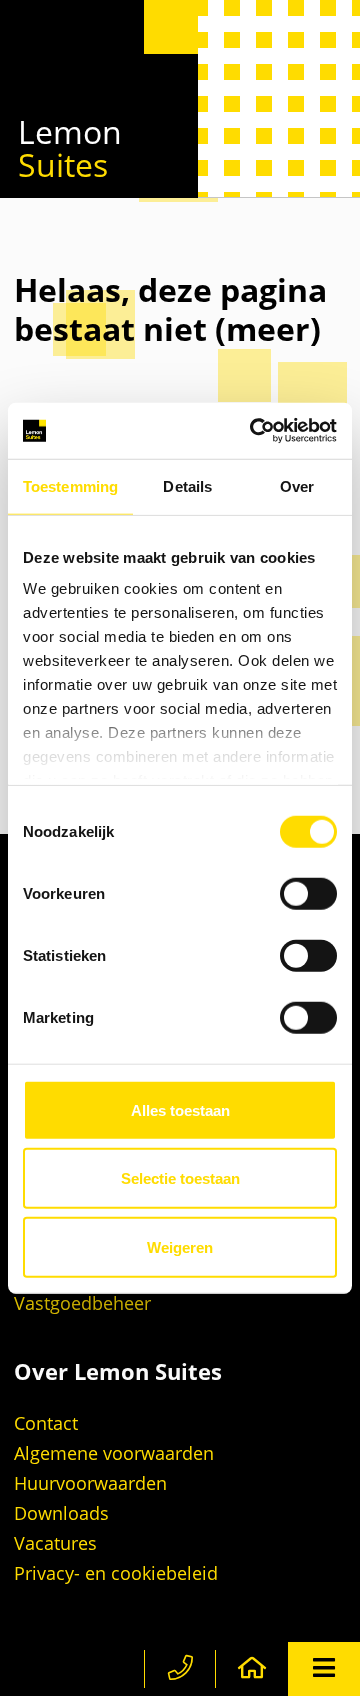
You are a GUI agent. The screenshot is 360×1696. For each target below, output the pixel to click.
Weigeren (180, 1246)
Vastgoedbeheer (82, 1303)
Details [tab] (187, 485)
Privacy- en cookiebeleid (116, 1573)
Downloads (61, 1513)
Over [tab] (297, 485)
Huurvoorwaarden (90, 1483)
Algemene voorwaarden (114, 1453)
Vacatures (55, 1543)
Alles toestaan (180, 1109)
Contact (46, 1423)
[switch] (308, 893)
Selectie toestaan (180, 1178)
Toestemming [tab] (70, 485)
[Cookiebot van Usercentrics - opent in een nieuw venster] (254, 431)
